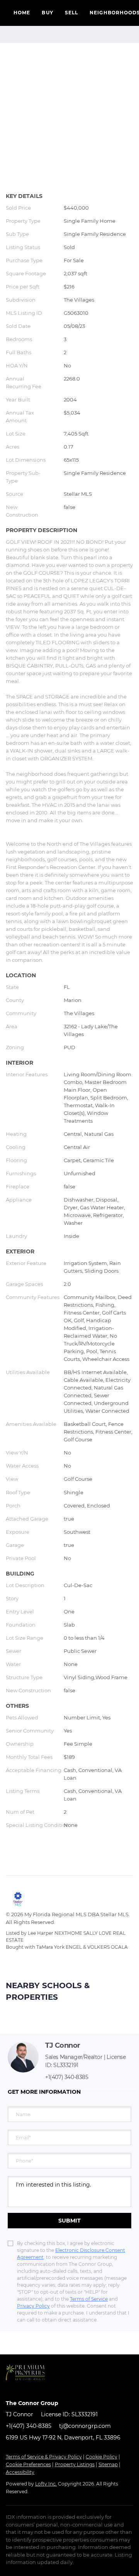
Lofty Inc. (46, 2484)
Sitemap (108, 2464)
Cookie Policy (102, 2457)
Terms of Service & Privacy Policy (44, 2457)
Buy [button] (47, 13)
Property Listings (75, 2464)
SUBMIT (69, 2221)
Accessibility (20, 2472)
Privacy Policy (33, 2306)
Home (22, 13)
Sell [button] (71, 13)
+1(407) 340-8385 (67, 2077)
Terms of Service (89, 2299)
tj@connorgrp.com (85, 2426)
